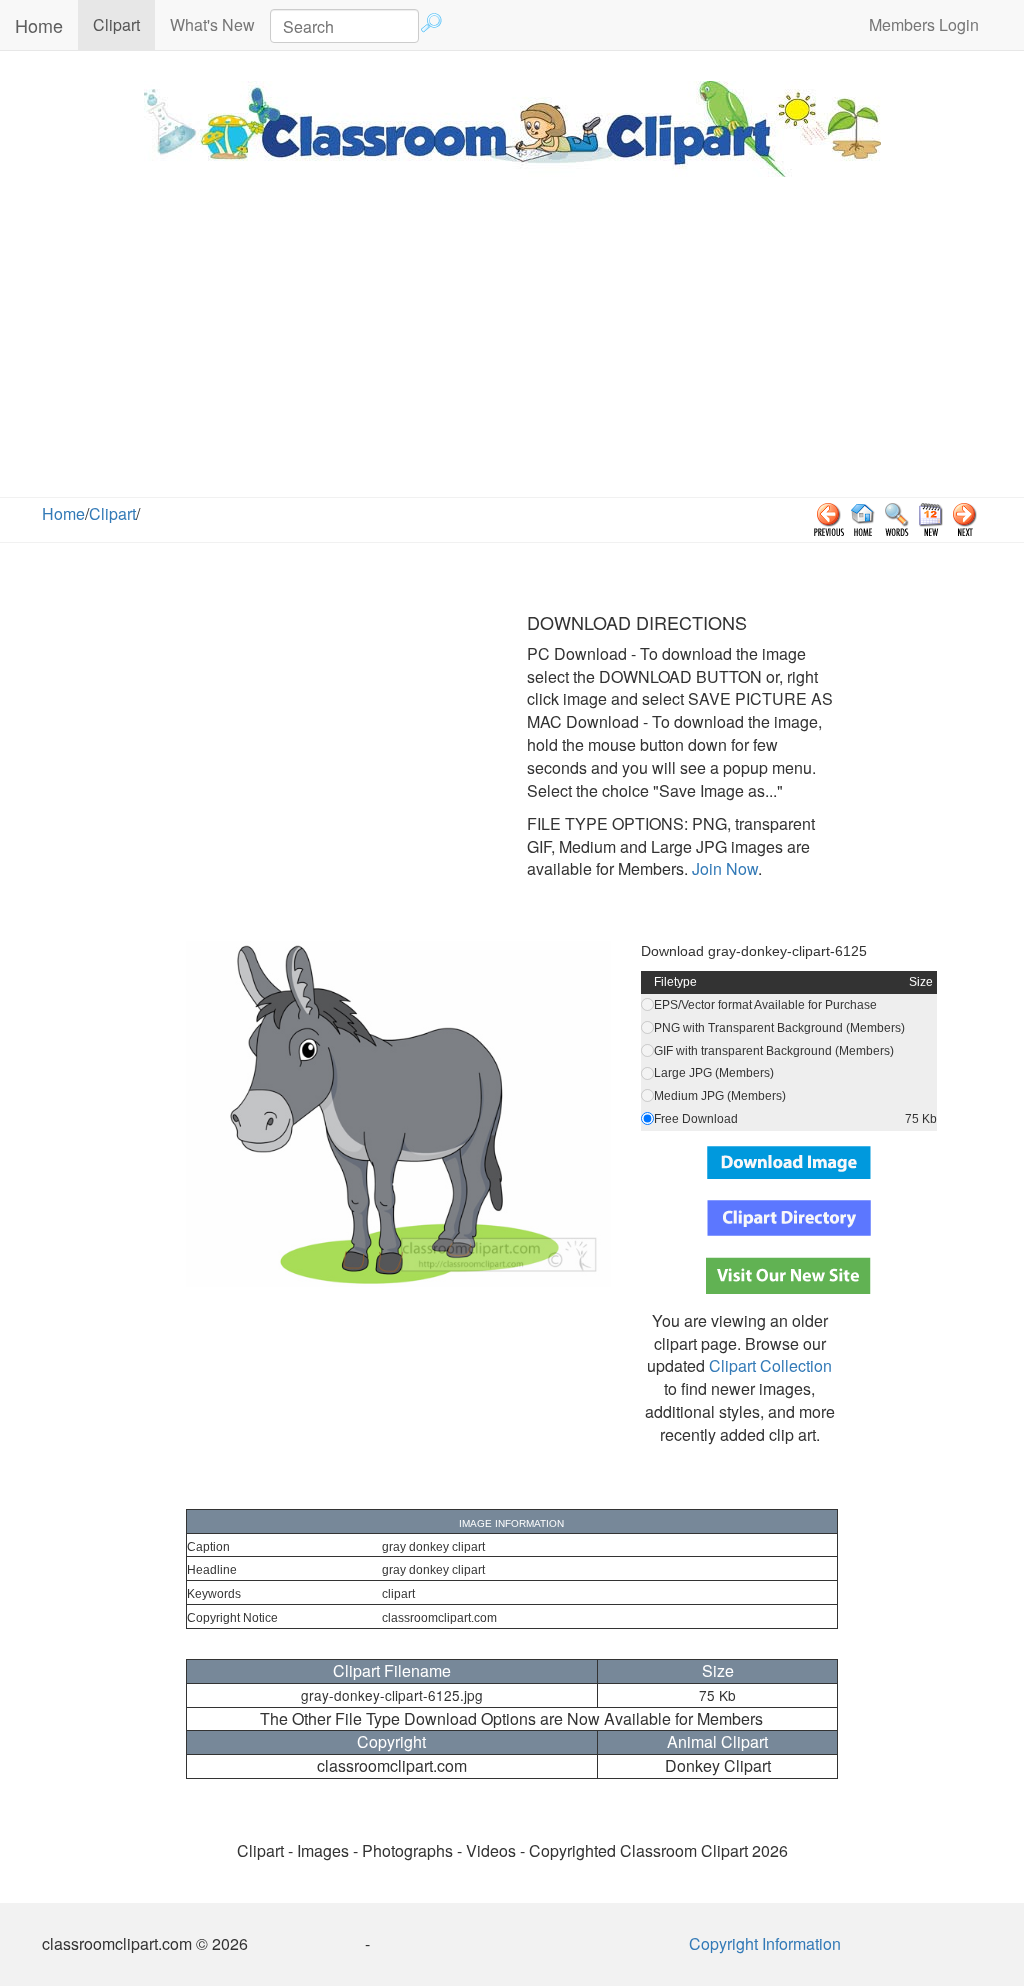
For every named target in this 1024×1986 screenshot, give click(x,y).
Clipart (124, 24)
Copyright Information (765, 1943)
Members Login (924, 24)
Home (39, 25)
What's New (212, 24)
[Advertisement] (512, 347)
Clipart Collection (770, 1365)
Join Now (723, 868)
